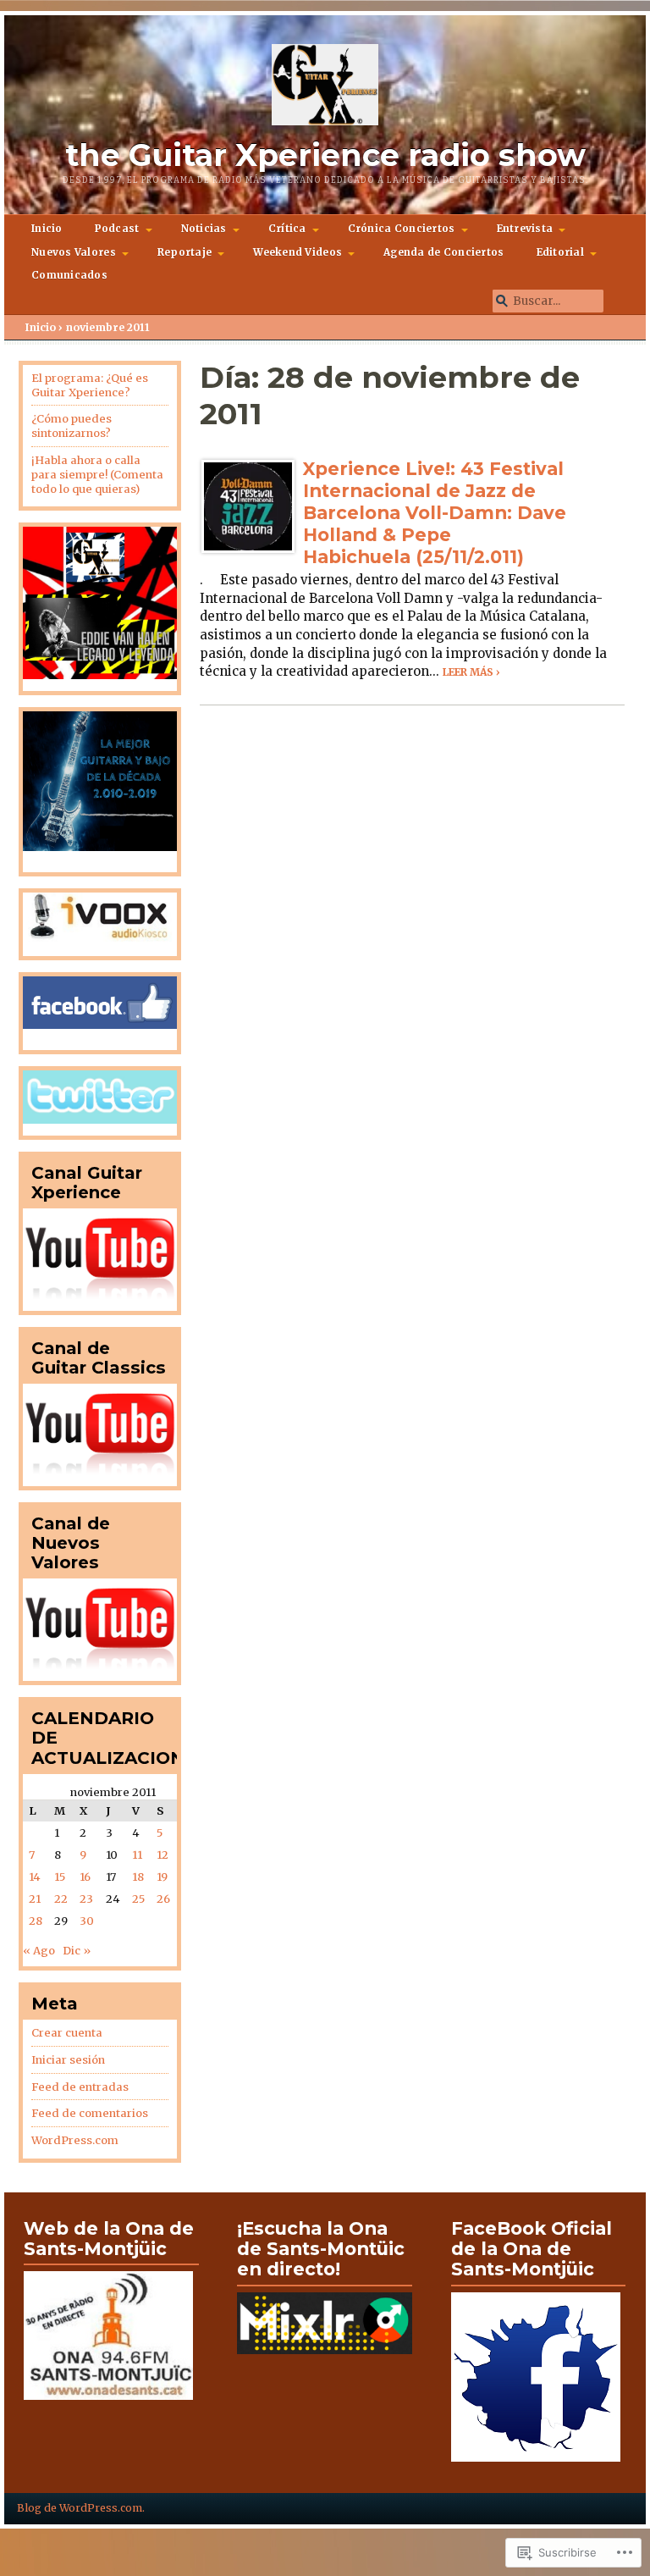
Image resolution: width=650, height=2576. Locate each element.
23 (86, 1899)
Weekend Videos (297, 252)
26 (163, 1899)
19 (162, 1877)
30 (87, 1921)
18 (138, 1877)
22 (61, 1899)
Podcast (117, 229)
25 (138, 1899)
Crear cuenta (67, 2033)
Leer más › (471, 672)
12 (162, 1855)
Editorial (560, 252)
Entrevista (525, 229)
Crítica (287, 229)
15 (60, 1877)
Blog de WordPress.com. (81, 2508)
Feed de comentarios (90, 2113)
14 (35, 1877)
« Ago (39, 1951)
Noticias (204, 229)
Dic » (77, 1951)
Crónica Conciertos (402, 229)
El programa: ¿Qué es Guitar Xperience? (90, 385)
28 (36, 1921)
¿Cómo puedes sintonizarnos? (72, 426)
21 (35, 1899)
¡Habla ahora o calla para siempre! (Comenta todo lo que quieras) (97, 475)
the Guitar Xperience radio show (325, 155)
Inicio (47, 229)
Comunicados (69, 275)
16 (85, 1877)
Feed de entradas (80, 2087)
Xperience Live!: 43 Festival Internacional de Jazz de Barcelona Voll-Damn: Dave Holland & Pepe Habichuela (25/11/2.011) (435, 512)
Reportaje (185, 252)
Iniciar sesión (68, 2060)
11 (137, 1855)
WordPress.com (75, 2140)
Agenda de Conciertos (443, 252)
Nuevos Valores (74, 252)
